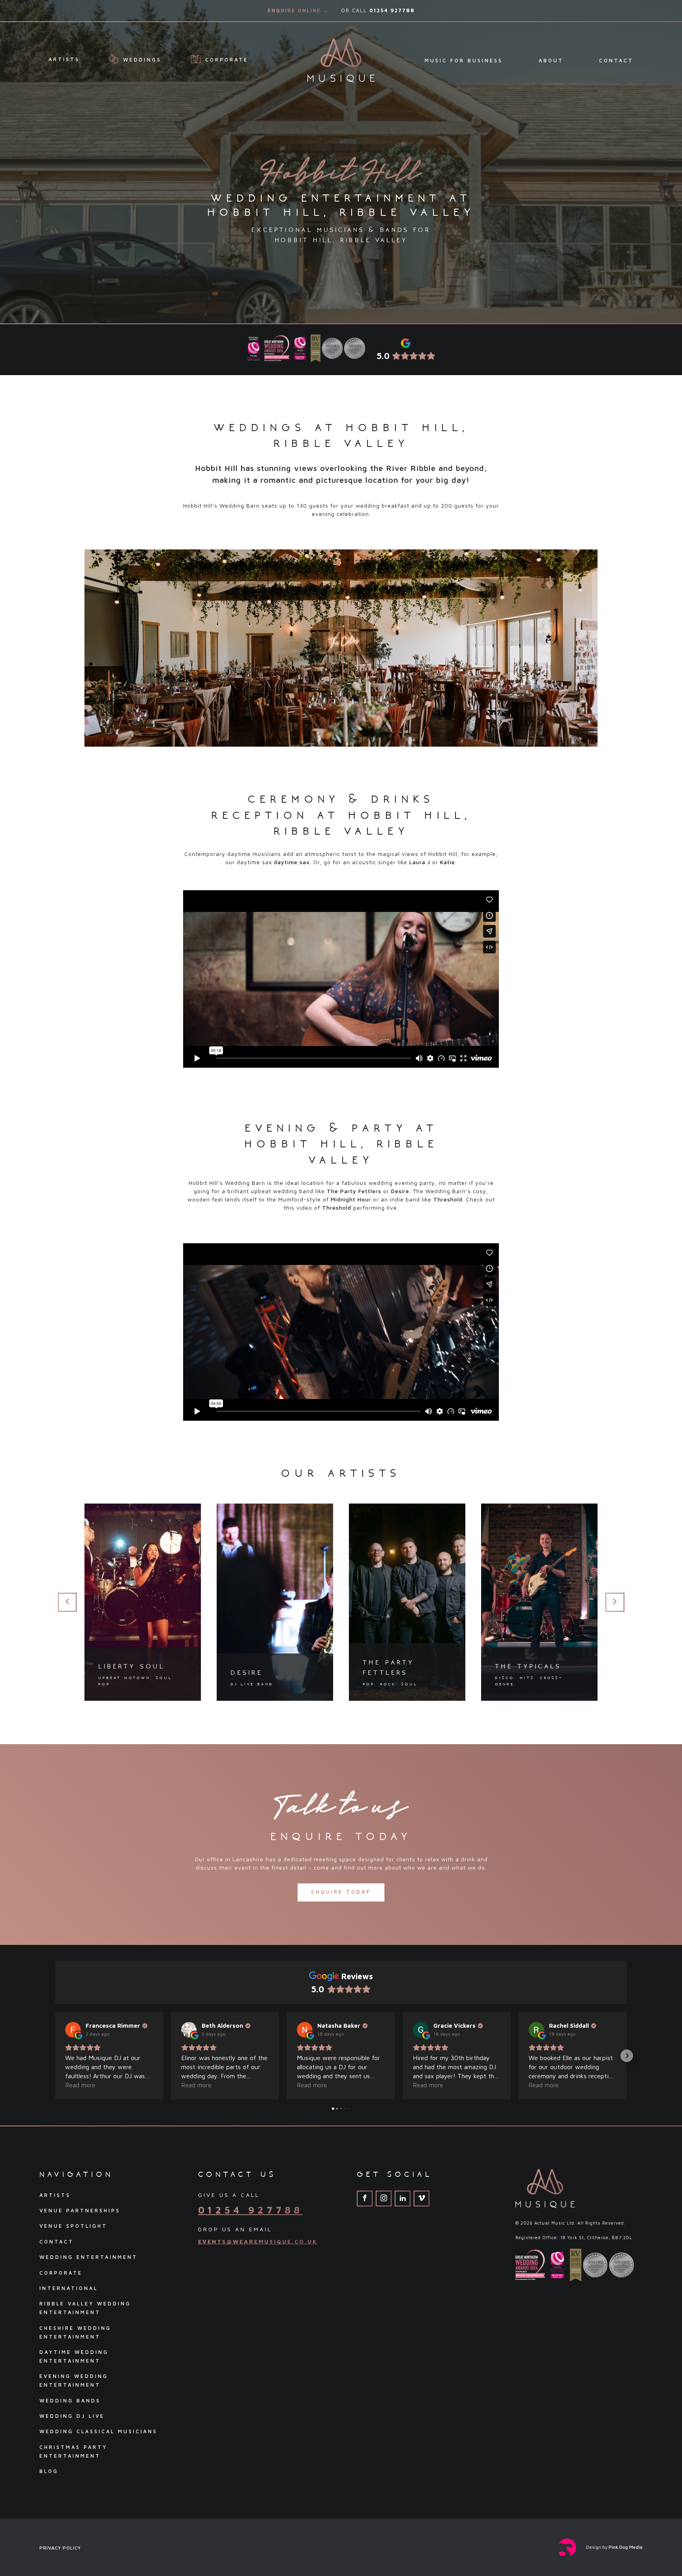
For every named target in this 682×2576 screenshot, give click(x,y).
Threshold (448, 1199)
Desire (400, 1191)
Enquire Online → (298, 10)
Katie (448, 862)
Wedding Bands (70, 2401)
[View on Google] (73, 2030)
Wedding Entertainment (89, 2257)
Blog (49, 2471)
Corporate (225, 60)
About (551, 61)
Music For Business (464, 61)
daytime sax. (293, 862)
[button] (55, 2056)
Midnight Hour (351, 1199)
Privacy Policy (60, 2548)
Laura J (420, 862)
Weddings (141, 60)
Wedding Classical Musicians (98, 2431)
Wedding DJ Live (72, 2416)
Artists (64, 59)
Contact (616, 61)
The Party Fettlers (354, 1191)
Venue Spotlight (73, 2226)
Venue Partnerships (80, 2211)
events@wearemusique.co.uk (258, 2241)
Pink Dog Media (626, 2547)
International (69, 2288)
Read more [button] (80, 2085)
